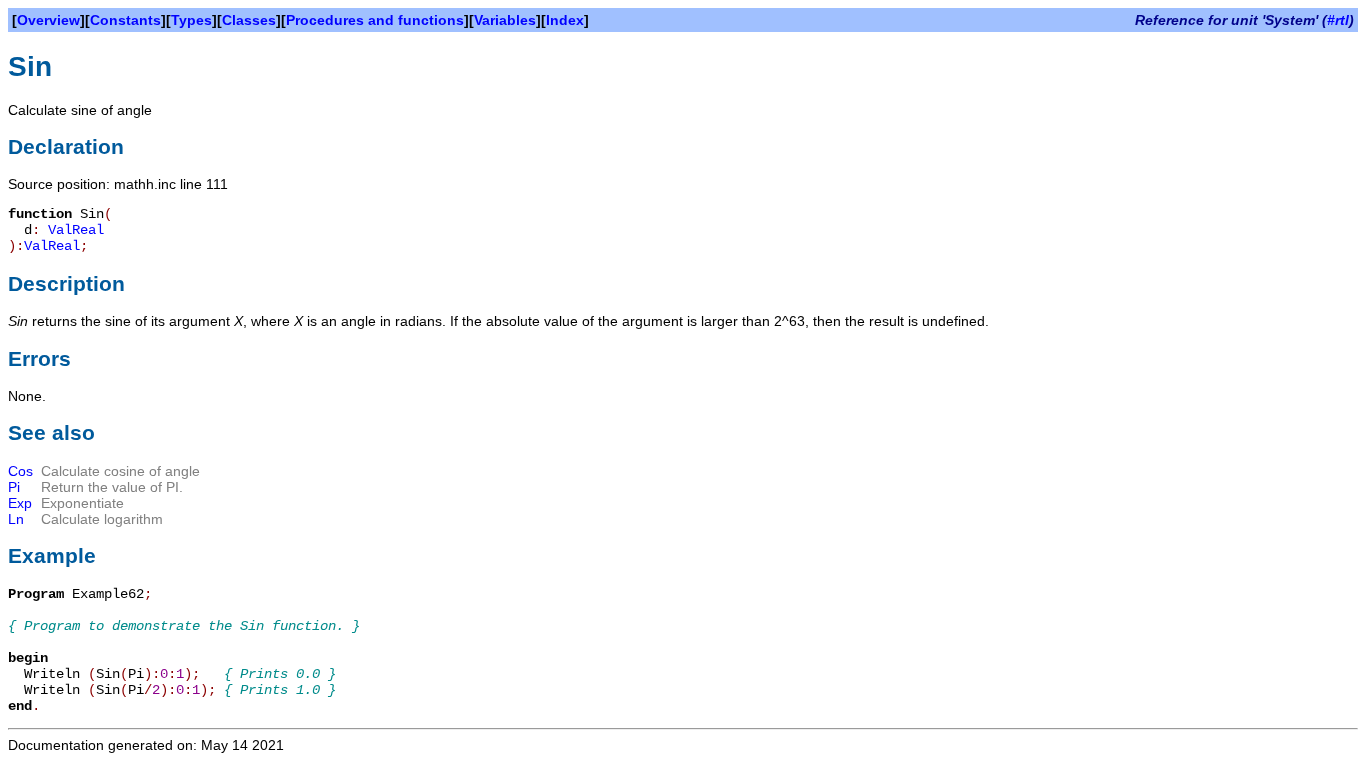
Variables (505, 20)
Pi (14, 487)
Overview (48, 20)
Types (191, 20)
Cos (20, 471)
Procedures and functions (375, 20)
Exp (20, 503)
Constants (125, 20)
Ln (16, 519)
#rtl (1338, 20)
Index (565, 20)
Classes (249, 20)
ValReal (76, 230)
